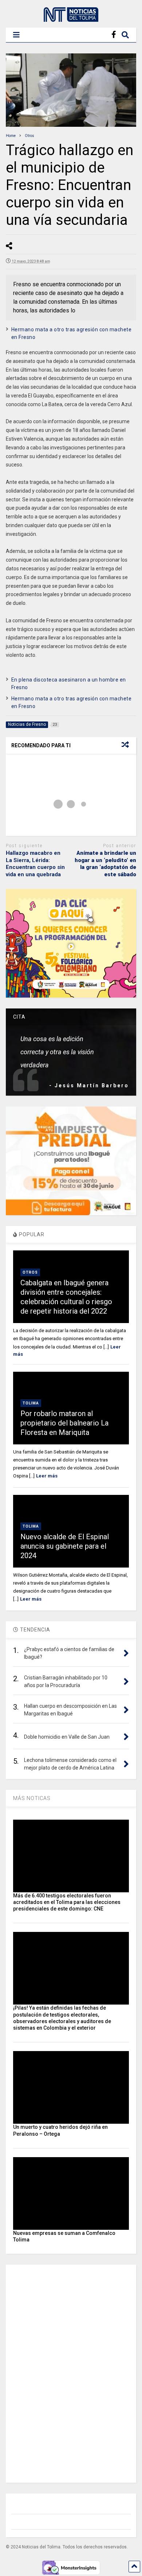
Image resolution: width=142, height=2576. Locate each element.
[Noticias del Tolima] (71, 19)
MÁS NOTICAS (32, 1798)
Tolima (31, 1403)
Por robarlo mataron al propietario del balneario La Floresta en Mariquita (64, 1423)
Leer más (47, 1476)
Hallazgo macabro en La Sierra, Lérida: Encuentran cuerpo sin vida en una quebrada (35, 864)
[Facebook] (114, 35)
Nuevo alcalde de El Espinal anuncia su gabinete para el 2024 (65, 1546)
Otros (30, 1272)
